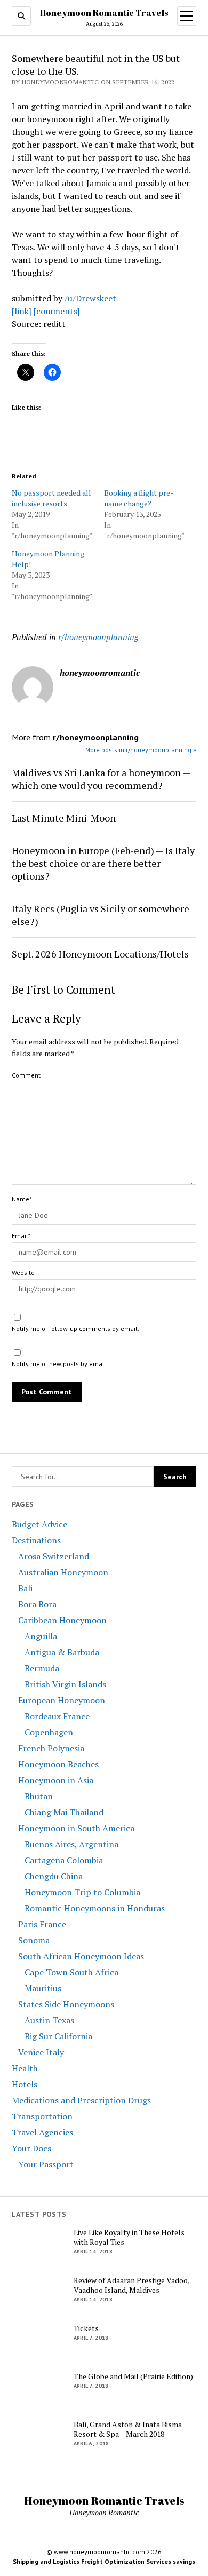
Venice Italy (41, 2052)
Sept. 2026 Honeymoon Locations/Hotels (100, 954)
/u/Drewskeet (90, 298)
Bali (25, 1588)
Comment (26, 1075)
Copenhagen (49, 1732)
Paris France (42, 1924)
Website (23, 1273)
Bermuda (42, 1668)
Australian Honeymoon (63, 1572)
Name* (22, 1199)
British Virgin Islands (65, 1684)
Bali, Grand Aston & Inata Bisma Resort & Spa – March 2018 (128, 2429)
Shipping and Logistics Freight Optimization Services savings (104, 2561)
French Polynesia (51, 1748)
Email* (21, 1236)
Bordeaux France (57, 1716)
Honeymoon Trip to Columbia (82, 1892)
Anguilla (41, 1636)
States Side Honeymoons (66, 2004)
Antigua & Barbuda (62, 1652)
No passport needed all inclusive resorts (51, 498)
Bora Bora (37, 1604)
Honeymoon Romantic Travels (104, 13)
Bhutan (39, 1796)
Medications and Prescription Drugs (81, 2100)
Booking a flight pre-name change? (139, 498)
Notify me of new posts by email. (60, 1364)
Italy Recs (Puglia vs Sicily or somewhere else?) (101, 915)
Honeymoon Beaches (58, 1764)
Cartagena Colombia (64, 1860)
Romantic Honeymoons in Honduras (95, 1908)
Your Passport (46, 2164)
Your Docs (31, 2148)
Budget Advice (39, 1524)
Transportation (42, 2116)
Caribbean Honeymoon (62, 1620)
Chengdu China (54, 1876)
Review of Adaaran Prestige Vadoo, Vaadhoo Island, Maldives (131, 2285)
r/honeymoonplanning (98, 637)
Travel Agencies (42, 2132)
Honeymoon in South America (76, 1828)
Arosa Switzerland (54, 1556)
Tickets (86, 2328)
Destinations (36, 1540)
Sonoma (34, 1940)
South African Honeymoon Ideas (81, 1956)
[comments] (57, 311)
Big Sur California (58, 2036)
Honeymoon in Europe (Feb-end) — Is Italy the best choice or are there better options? (103, 863)
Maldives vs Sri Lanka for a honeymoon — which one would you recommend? (101, 779)
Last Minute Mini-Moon (64, 818)
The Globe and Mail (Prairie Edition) (133, 2376)
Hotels (25, 2084)
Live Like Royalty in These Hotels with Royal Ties (129, 2237)
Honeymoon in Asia (56, 1780)
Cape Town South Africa (71, 1972)
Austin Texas (49, 2020)
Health (25, 2068)
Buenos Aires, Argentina (71, 1844)
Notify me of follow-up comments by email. (75, 1329)
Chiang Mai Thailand (64, 1812)
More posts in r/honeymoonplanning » (141, 750)
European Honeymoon (62, 1700)
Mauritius (43, 1988)
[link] (22, 311)
